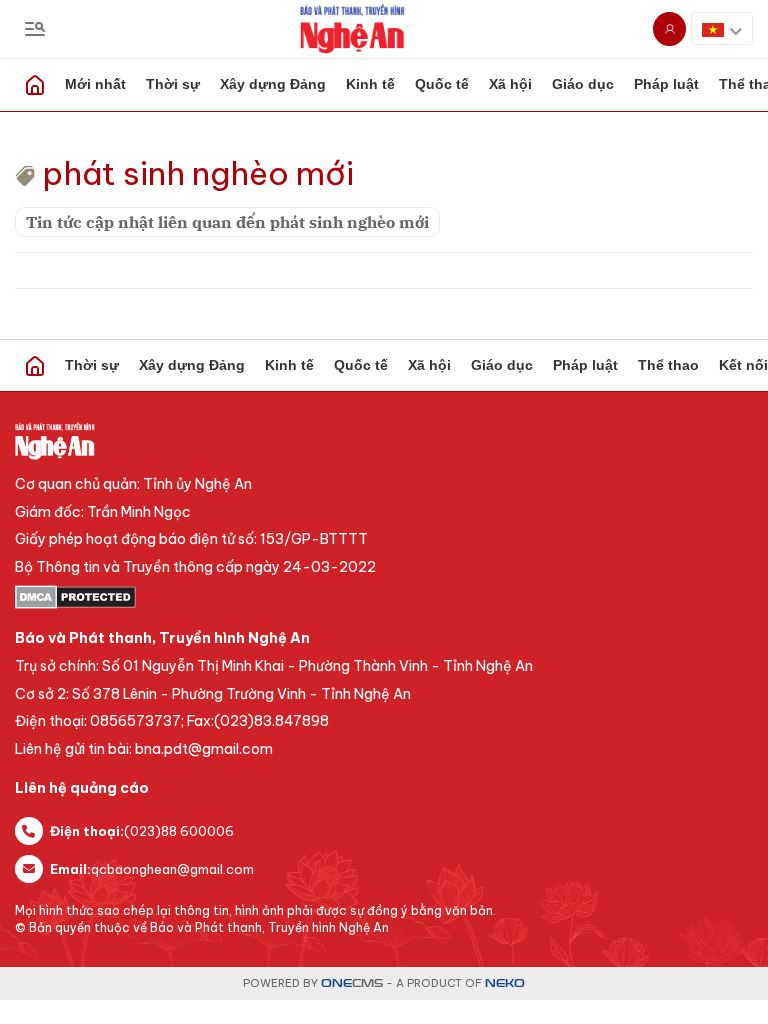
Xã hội (510, 84)
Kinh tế (370, 84)
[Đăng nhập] (669, 29)
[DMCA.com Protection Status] (384, 597)
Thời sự (173, 84)
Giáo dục (583, 84)
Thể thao (668, 365)
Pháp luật (666, 84)
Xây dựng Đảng (273, 84)
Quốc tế (442, 84)
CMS (352, 983)
